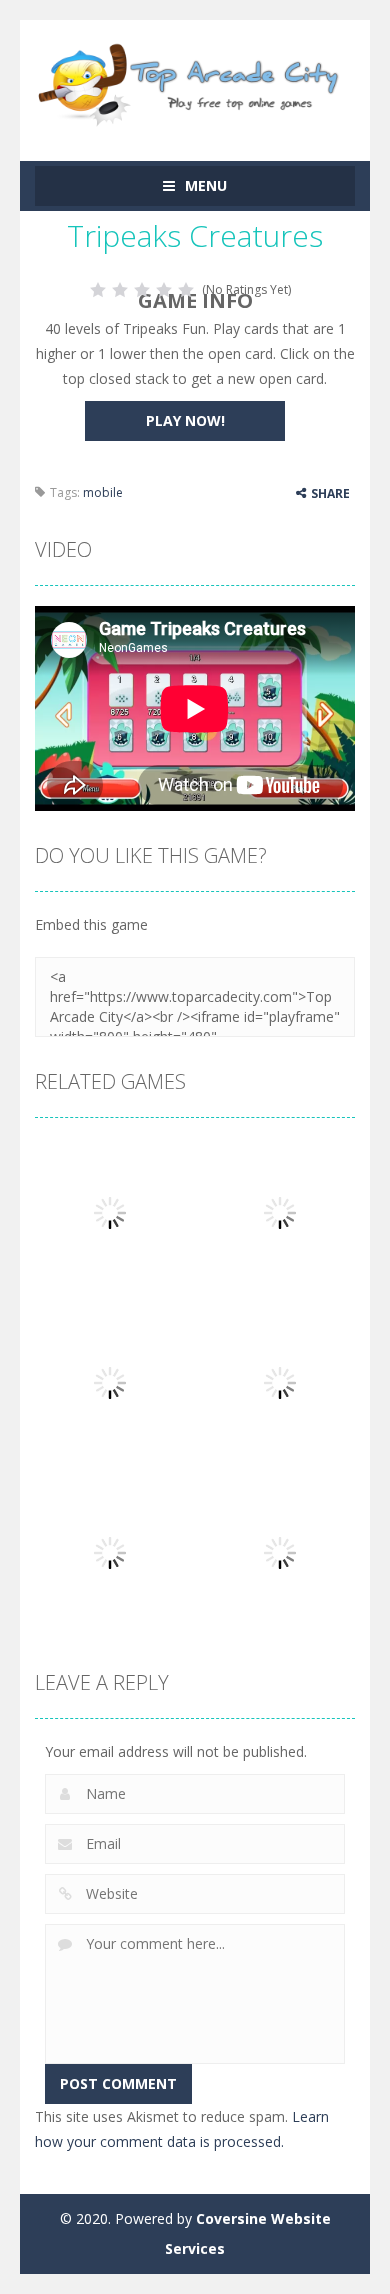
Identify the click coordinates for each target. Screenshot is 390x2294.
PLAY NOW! (185, 420)
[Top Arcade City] (195, 81)
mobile (103, 492)
